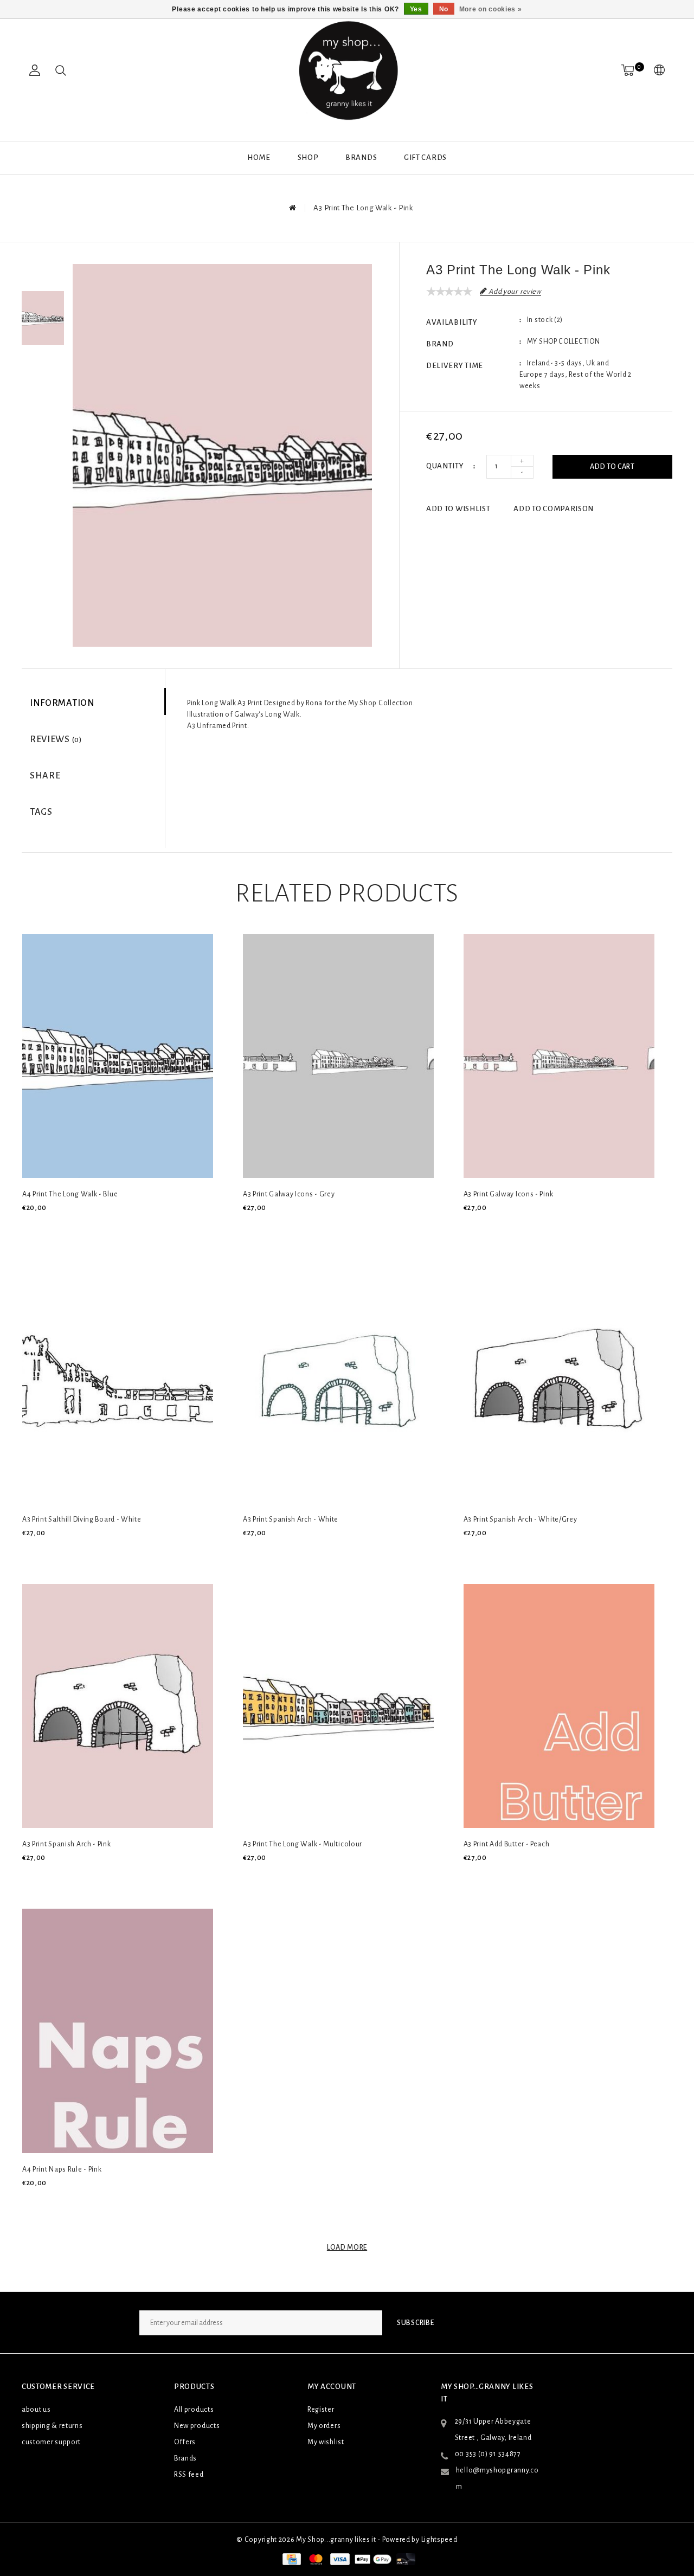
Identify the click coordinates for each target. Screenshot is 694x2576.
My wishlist (326, 2442)
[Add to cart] (29, 1226)
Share (45, 776)
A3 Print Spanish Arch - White (291, 1519)
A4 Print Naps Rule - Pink (62, 2169)
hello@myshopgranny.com (497, 2478)
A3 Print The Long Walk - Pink (363, 208)
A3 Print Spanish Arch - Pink (67, 1844)
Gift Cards (425, 157)
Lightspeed (439, 2540)
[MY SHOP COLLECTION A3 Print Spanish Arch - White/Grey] (559, 1381)
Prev (43, 272)
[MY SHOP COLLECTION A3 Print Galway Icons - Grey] (338, 1056)
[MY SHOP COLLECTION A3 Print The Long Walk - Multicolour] (338, 1706)
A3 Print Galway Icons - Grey (289, 1194)
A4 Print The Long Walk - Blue (70, 1194)
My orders (324, 2426)
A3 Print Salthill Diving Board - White (82, 1519)
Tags (41, 812)
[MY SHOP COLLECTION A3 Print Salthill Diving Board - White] (118, 1381)
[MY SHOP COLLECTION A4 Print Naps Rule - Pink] (118, 2031)
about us (36, 2410)
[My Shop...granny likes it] (347, 70)
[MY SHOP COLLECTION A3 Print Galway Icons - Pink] (559, 1056)
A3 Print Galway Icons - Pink (509, 1194)
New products (197, 2426)
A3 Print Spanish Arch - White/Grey (520, 1519)
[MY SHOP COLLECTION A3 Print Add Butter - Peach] (559, 1706)
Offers (185, 2442)
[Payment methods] (291, 2559)
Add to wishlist (458, 509)
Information (62, 703)
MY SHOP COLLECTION (564, 342)
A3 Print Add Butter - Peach (507, 1844)
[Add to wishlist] (55, 1226)
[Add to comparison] (80, 1226)
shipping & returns (52, 2426)
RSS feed (189, 2475)
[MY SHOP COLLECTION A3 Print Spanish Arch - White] (338, 1381)
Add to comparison (554, 509)
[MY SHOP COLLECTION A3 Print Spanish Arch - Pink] (118, 1706)
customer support (51, 2442)
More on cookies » (491, 9)
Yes (416, 9)
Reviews (56, 739)
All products (194, 2410)
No (444, 9)
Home (259, 157)
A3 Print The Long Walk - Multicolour (303, 1844)
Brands (361, 157)
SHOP (308, 157)
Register (321, 2410)
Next (43, 364)
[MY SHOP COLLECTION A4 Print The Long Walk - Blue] (118, 1056)
